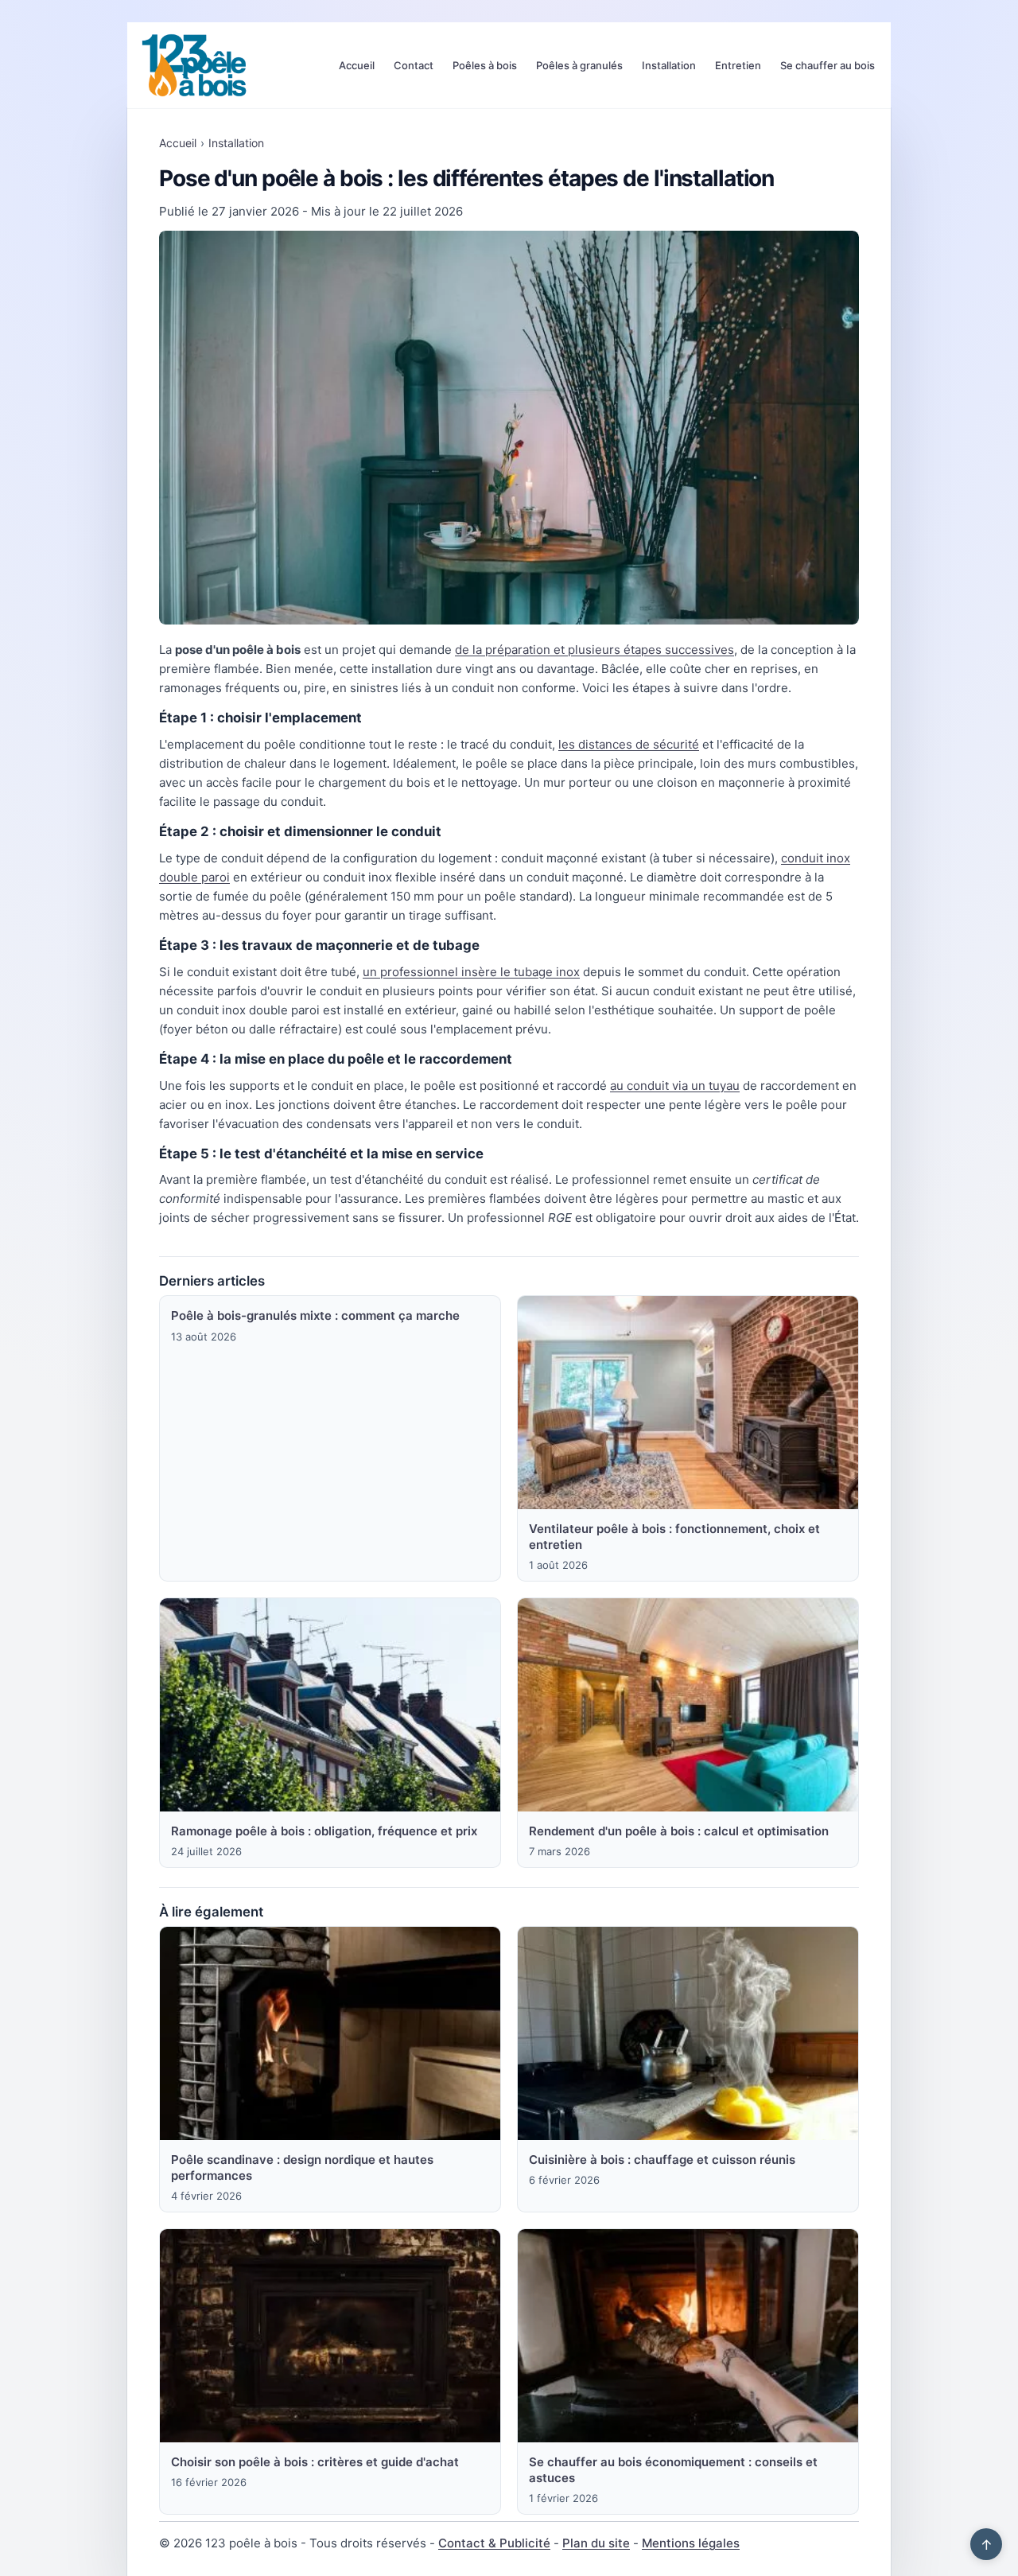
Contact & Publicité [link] (494, 2543)
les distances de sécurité (629, 744)
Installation (669, 65)
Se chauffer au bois (828, 65)
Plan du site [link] (596, 2543)
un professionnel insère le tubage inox (471, 972)
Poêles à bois (485, 65)
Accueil (357, 65)
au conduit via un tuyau (675, 1086)
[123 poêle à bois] (194, 65)
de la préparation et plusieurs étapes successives (594, 650)
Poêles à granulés (579, 65)
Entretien (738, 65)
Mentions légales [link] (691, 2543)
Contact (414, 65)
